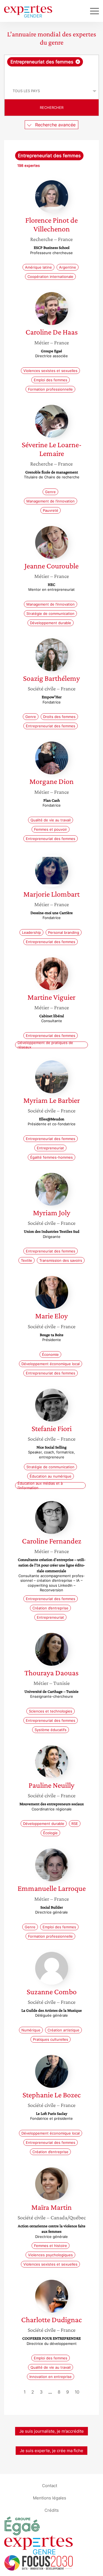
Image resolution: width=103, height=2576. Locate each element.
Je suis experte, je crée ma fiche (51, 2451)
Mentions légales (50, 2498)
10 (77, 2392)
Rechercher (52, 107)
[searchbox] (52, 75)
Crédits (52, 2510)
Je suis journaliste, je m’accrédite (51, 2431)
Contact (50, 2486)
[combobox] (51, 69)
